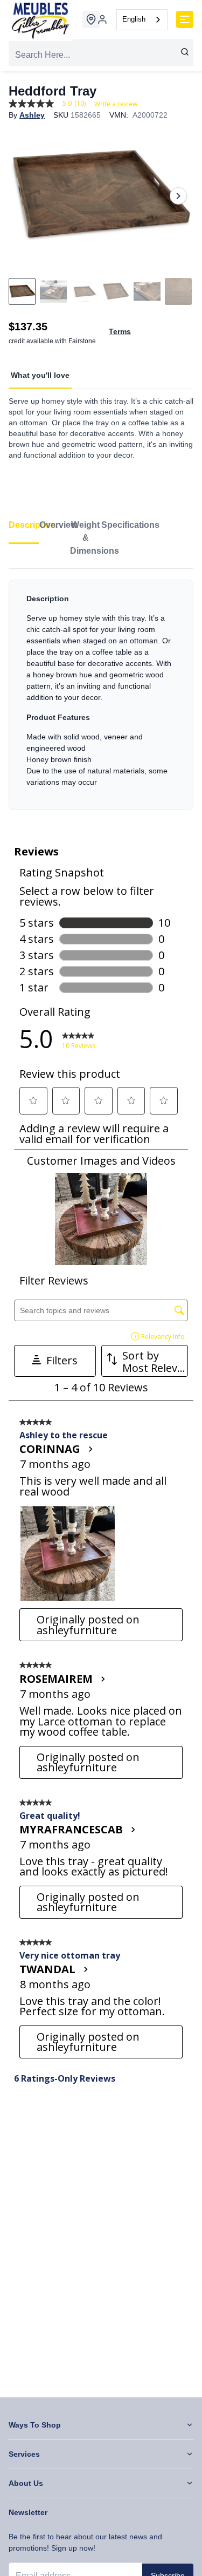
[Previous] (24, 196)
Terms (120, 331)
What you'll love (40, 375)
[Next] (178, 196)
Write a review (116, 104)
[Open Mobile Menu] (185, 19)
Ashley (32, 115)
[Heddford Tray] (101, 196)
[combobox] (142, 20)
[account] (102, 19)
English (134, 19)
